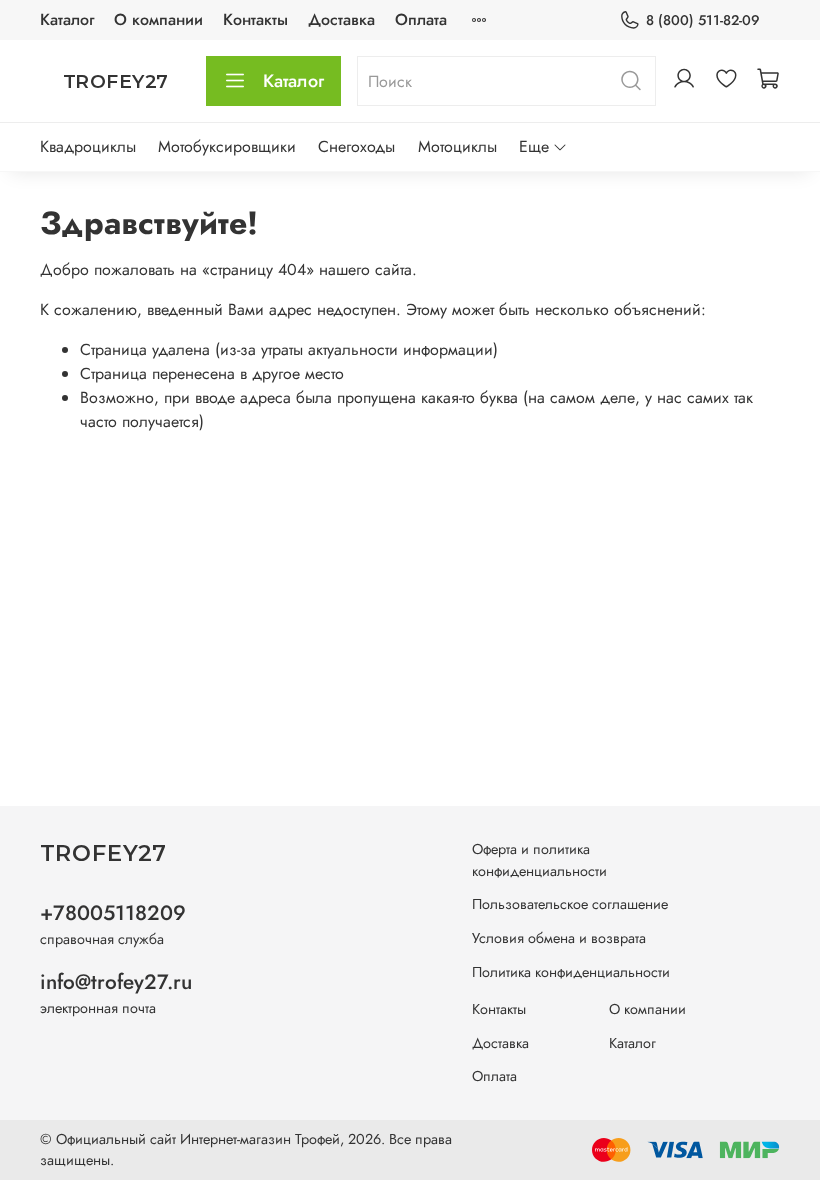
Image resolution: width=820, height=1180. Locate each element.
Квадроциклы (88, 146)
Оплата (421, 19)
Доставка (341, 19)
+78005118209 (113, 913)
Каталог (67, 19)
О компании (158, 19)
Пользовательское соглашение (570, 904)
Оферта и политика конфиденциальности (539, 860)
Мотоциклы (457, 146)
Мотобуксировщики (227, 146)
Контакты (255, 19)
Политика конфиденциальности (571, 972)
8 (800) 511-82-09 (703, 20)
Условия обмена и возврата (559, 938)
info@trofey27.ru (116, 982)
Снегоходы (356, 146)
